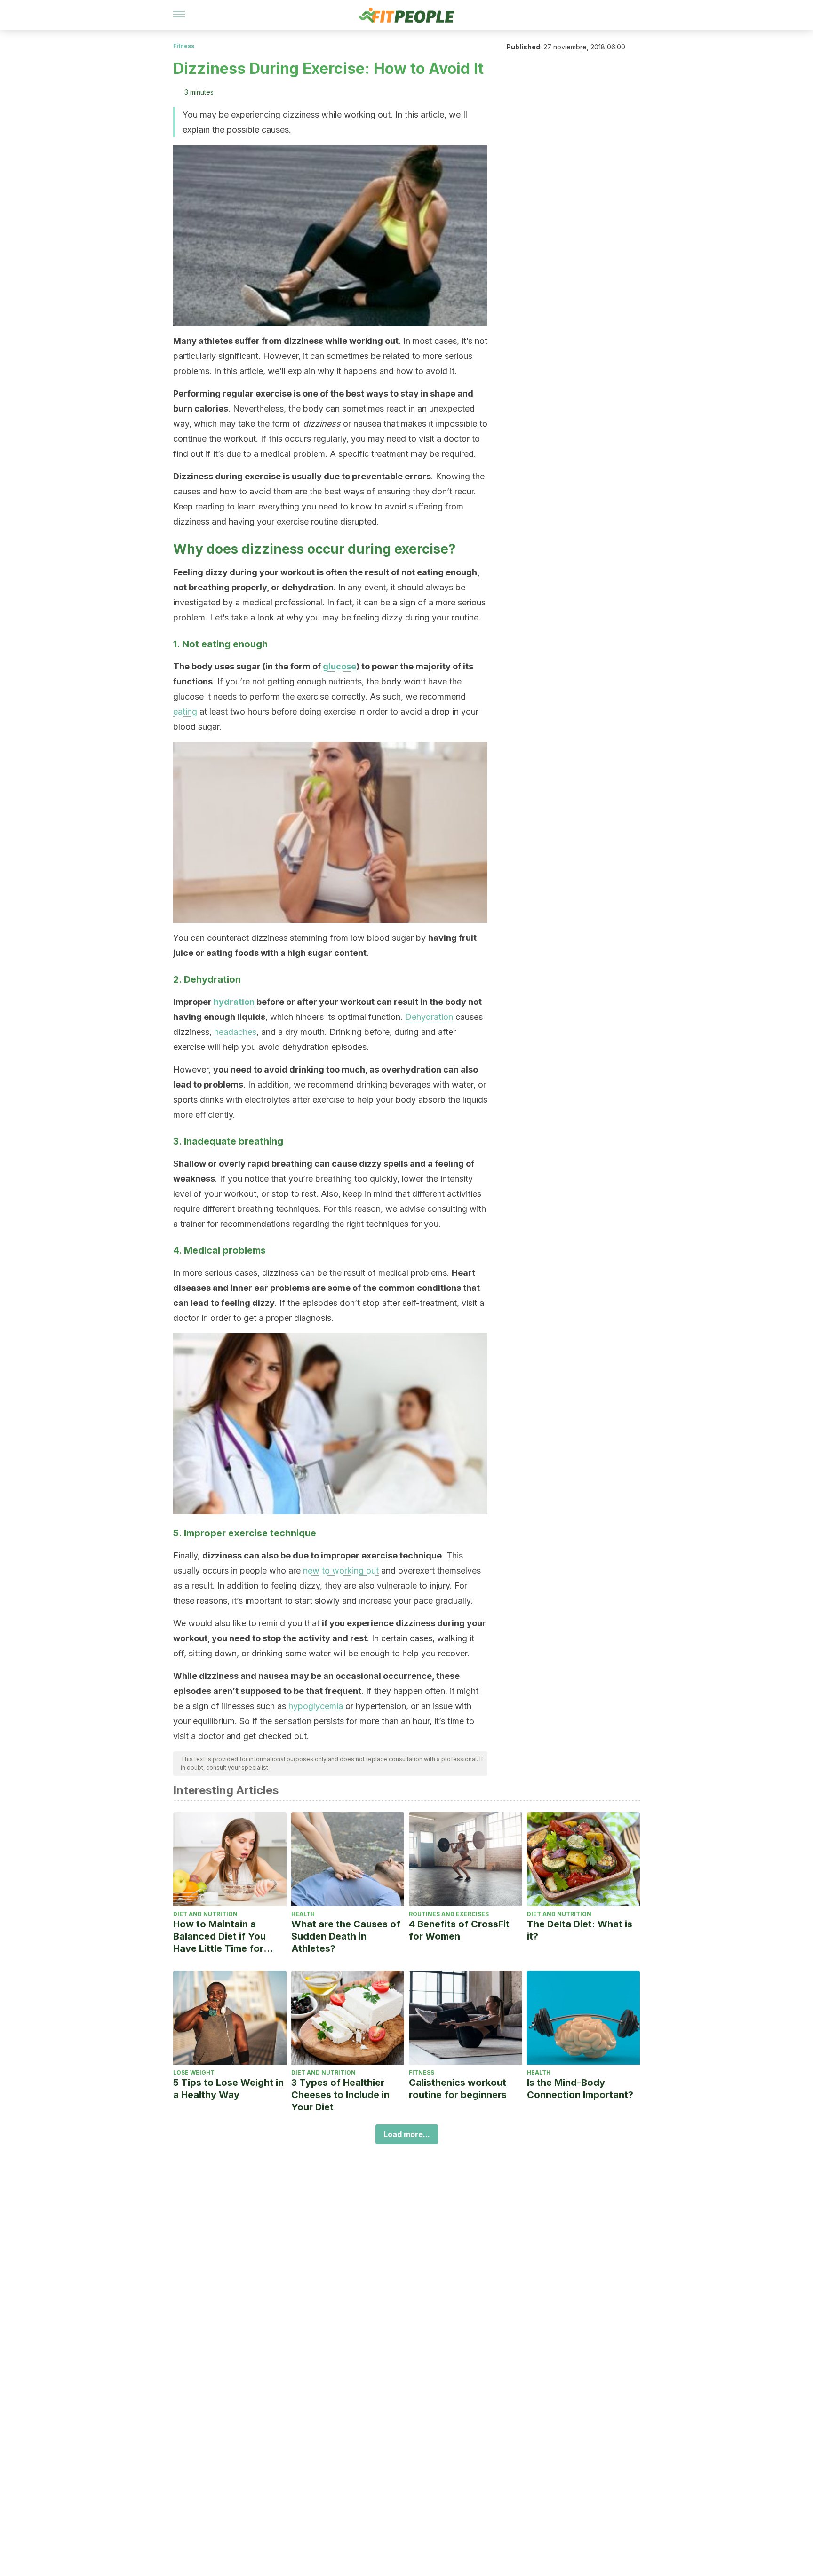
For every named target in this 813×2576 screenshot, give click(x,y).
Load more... (407, 2134)
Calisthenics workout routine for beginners (458, 2089)
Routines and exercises (449, 1914)
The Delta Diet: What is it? (580, 1930)
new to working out (341, 1570)
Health (303, 1914)
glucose (339, 666)
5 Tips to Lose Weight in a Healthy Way (228, 2089)
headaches (235, 1032)
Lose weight (194, 2072)
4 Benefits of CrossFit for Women (459, 1930)
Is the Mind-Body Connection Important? (580, 2089)
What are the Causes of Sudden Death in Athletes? (346, 1936)
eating (185, 712)
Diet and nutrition (205, 1914)
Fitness (184, 46)
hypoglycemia (316, 1706)
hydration (234, 1002)
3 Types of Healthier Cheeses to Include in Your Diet (340, 2095)
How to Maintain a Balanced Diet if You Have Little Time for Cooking (219, 1936)
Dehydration (429, 1017)
